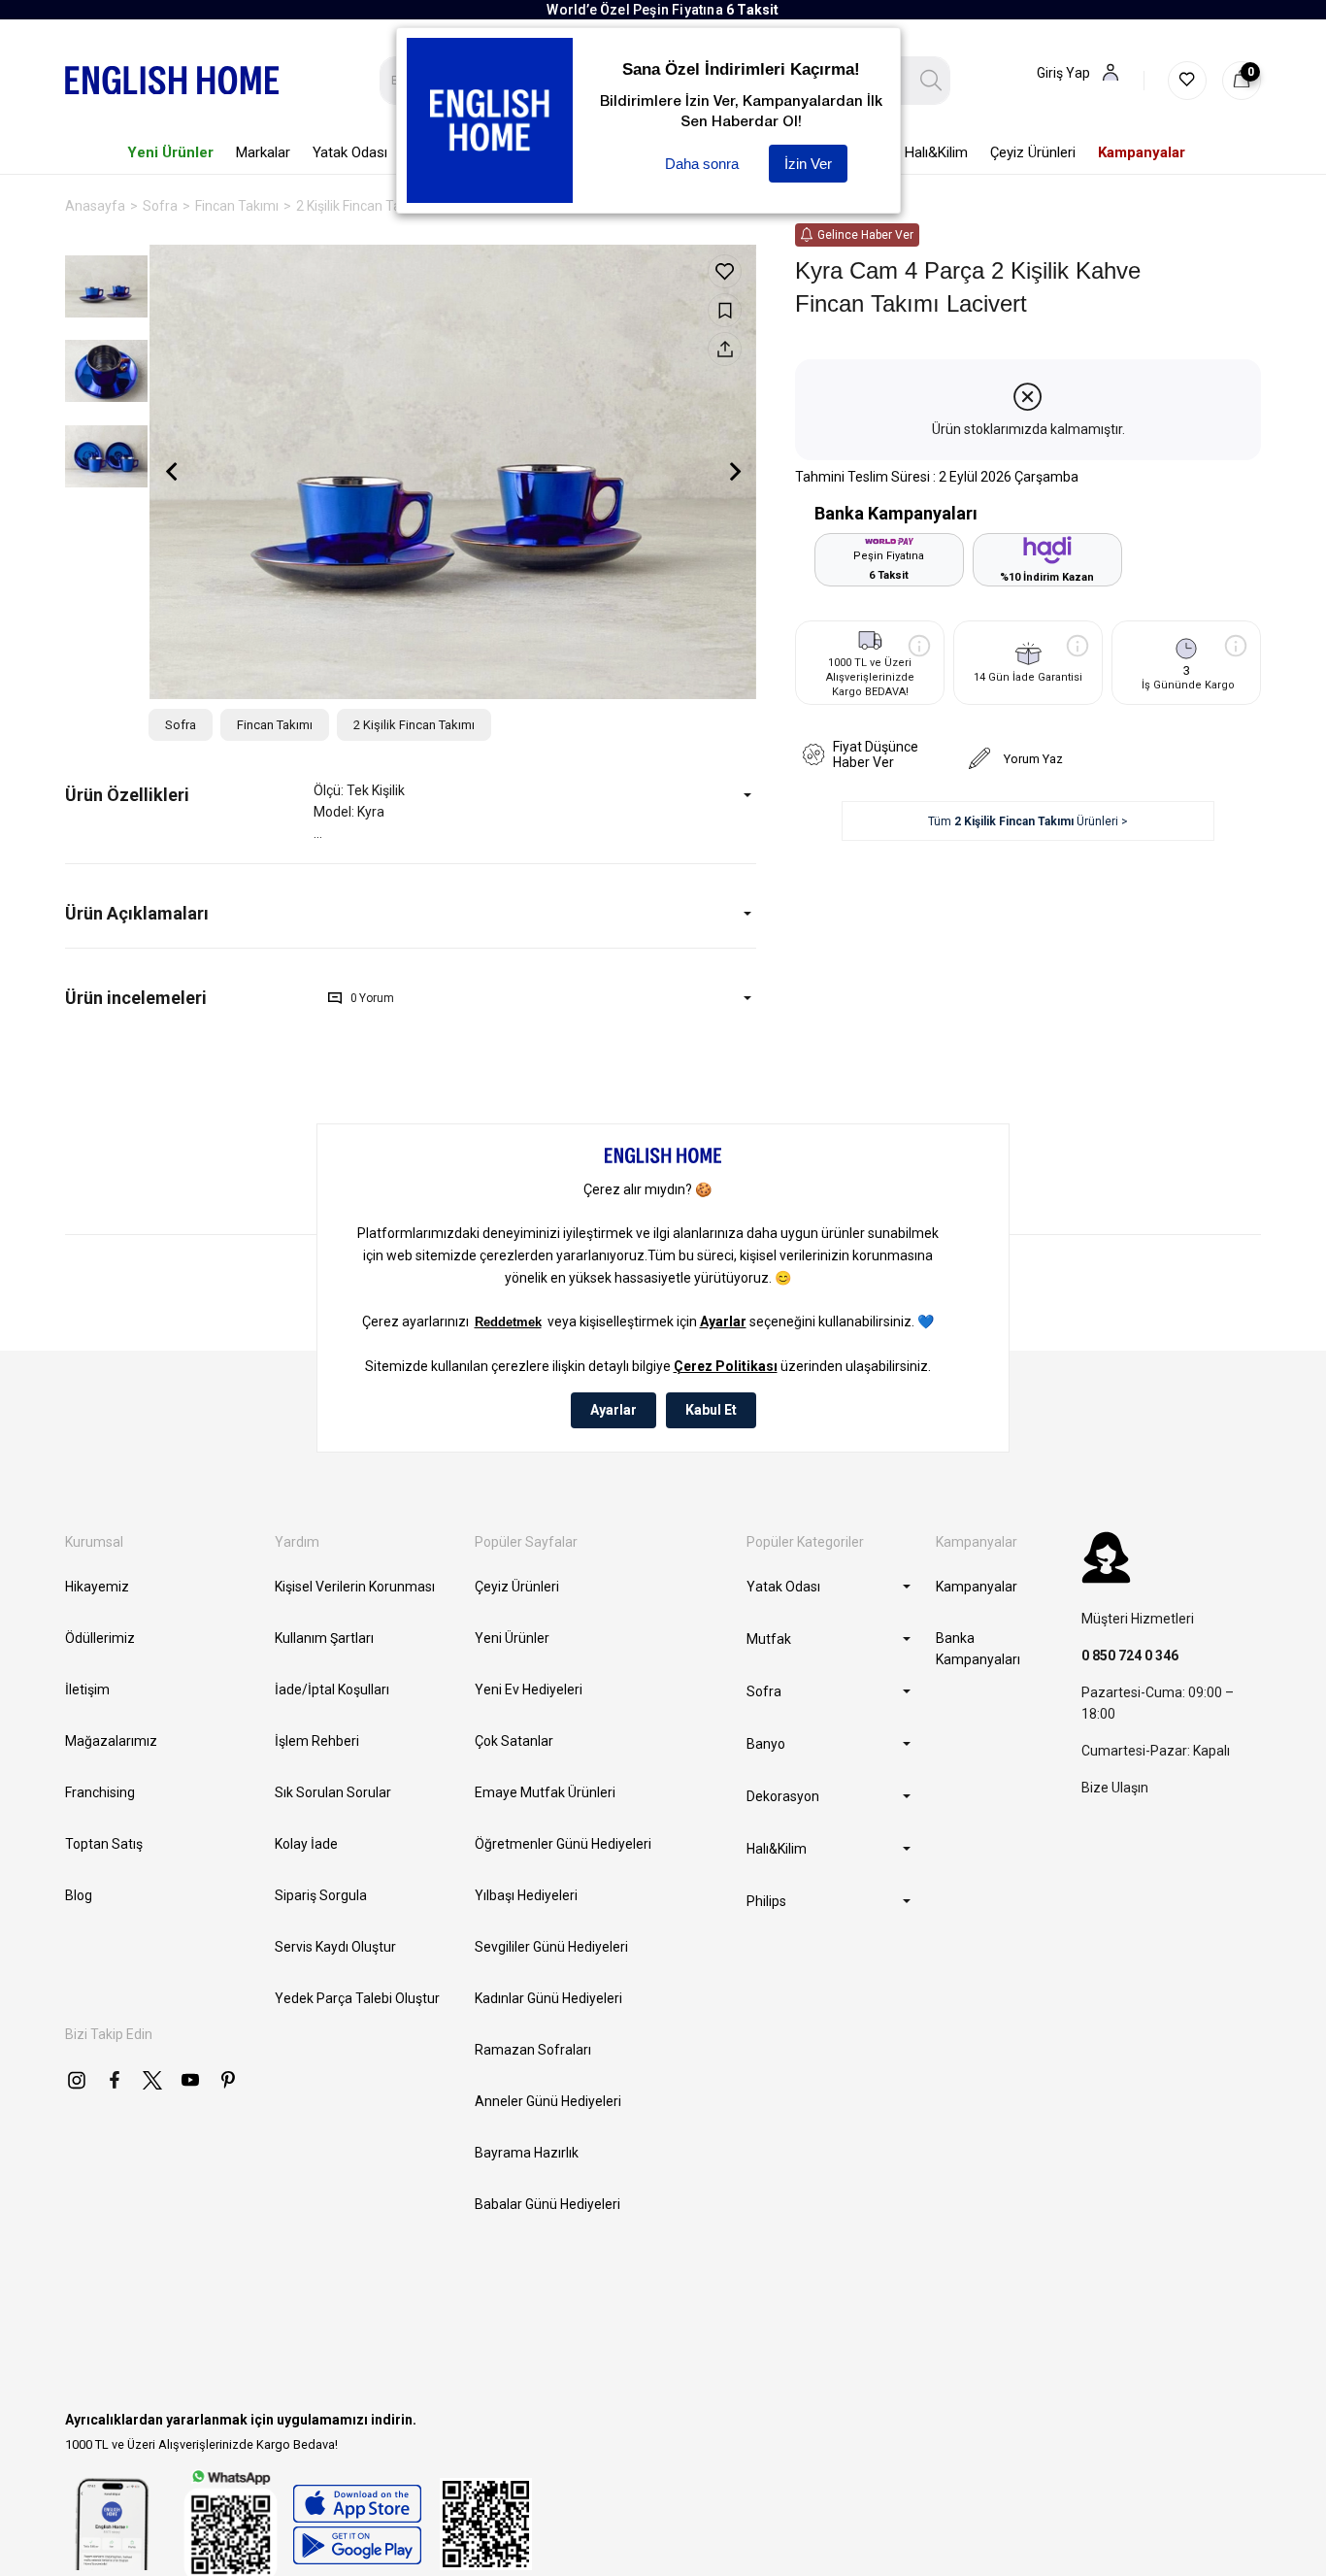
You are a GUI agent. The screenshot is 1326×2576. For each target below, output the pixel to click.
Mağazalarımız (111, 1741)
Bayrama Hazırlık (527, 2153)
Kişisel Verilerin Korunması (355, 1587)
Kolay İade (306, 1844)
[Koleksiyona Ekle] (725, 310)
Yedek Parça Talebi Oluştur (357, 1998)
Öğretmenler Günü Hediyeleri (563, 1844)
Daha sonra (702, 164)
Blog (79, 1895)
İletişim (87, 1689)
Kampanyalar (977, 1587)
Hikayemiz (97, 1587)
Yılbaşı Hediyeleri (526, 1895)
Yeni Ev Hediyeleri (529, 1689)
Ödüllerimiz (100, 1638)
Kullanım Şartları (324, 1638)
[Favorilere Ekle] (725, 271)
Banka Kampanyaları (978, 1649)
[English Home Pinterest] (228, 2080)
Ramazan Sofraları (533, 2050)
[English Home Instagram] (77, 2080)
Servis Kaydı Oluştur (335, 1947)
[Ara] (931, 81)
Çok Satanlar (514, 1741)
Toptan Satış (104, 1844)
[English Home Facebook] (115, 2080)
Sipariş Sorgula (321, 1895)
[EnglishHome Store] (357, 2525)
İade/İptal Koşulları (332, 1689)
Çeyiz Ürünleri (517, 1587)
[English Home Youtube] (190, 2080)
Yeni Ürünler (512, 1638)
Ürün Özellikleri (127, 795)
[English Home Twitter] (152, 2080)
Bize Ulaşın (1115, 1788)
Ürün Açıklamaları (137, 913)
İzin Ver (808, 164)
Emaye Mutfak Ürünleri (545, 1792)
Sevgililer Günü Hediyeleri (551, 1947)
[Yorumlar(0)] (189, 998)
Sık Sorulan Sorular (333, 1792)
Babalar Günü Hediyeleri (547, 2204)
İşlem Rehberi (317, 1741)
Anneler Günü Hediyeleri (548, 2101)
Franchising (100, 1792)
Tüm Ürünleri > (1028, 821)
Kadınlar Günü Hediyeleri (548, 1998)
